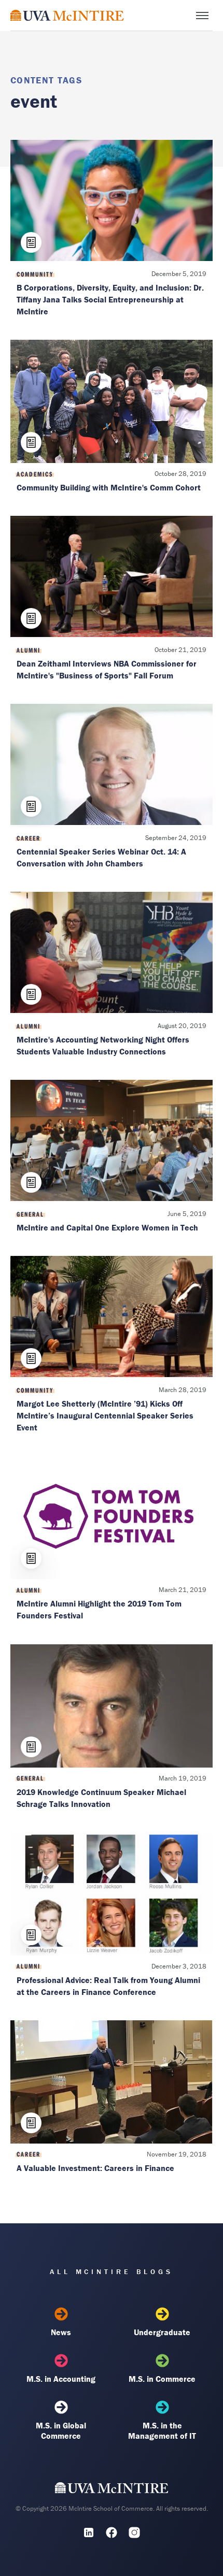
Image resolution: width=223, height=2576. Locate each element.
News (61, 2332)
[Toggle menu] (202, 16)
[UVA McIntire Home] (112, 2490)
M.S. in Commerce (162, 2379)
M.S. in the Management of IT (162, 2430)
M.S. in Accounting (61, 2379)
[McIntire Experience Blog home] (67, 15)
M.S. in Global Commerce (61, 2430)
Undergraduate (162, 2332)
